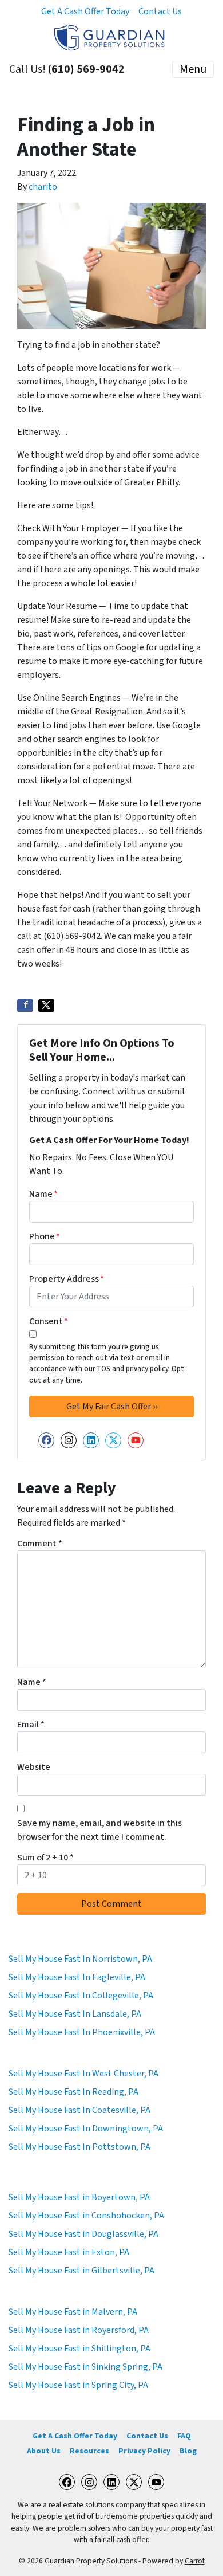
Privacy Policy (144, 2451)
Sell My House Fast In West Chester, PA (83, 2074)
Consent (49, 1321)
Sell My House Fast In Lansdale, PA (75, 2014)
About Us (44, 2451)
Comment (40, 1544)
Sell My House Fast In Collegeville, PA (81, 1996)
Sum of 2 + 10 (45, 1858)
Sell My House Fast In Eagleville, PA (77, 1977)
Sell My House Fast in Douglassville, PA (83, 2234)
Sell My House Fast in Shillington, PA (79, 2349)
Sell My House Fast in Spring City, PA (78, 2385)
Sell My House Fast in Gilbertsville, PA (81, 2271)
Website (34, 1767)
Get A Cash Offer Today (85, 11)
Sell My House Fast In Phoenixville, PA (82, 2032)
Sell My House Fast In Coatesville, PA (79, 2110)
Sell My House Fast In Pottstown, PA (79, 2147)
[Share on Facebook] (25, 1006)
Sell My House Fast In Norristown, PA (80, 1959)
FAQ (184, 2436)
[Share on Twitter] (46, 1006)
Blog (188, 2451)
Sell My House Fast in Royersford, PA (79, 2330)
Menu (193, 69)
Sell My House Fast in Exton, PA (69, 2252)
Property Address (67, 1279)
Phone (45, 1236)
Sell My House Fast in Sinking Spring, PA (85, 2367)
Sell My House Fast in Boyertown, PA (79, 2197)
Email (31, 1725)
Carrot (195, 2561)
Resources (89, 2451)
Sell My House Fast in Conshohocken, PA (86, 2216)
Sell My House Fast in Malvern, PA (73, 2312)
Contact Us (160, 11)
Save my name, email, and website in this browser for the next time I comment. (99, 1830)
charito (43, 187)
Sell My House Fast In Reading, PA (73, 2092)
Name (43, 1194)
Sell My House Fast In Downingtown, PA (86, 2129)
